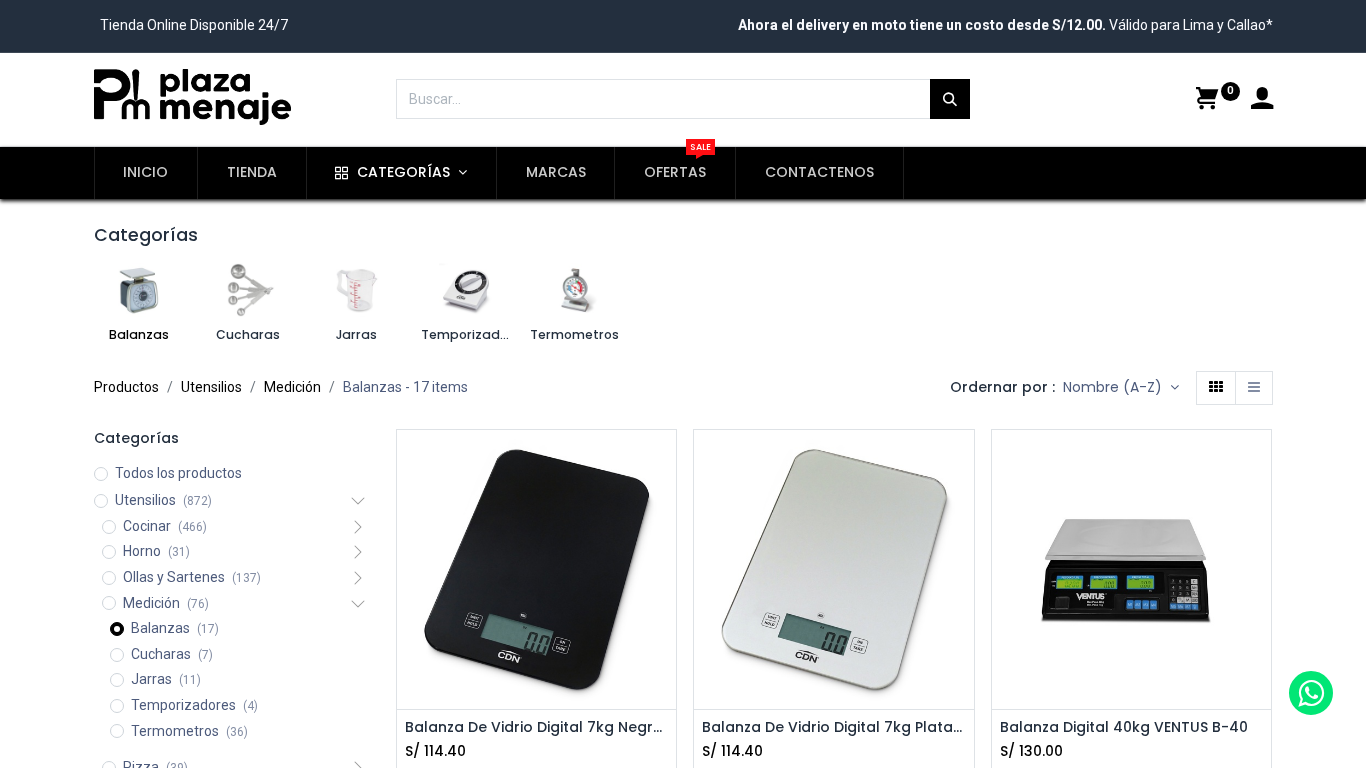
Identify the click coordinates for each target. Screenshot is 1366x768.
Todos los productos (178, 473)
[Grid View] (1216, 388)
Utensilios (211, 387)
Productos (126, 387)
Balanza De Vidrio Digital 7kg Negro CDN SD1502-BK (537, 727)
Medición (292, 387)
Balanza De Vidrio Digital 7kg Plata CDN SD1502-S (834, 727)
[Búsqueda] (950, 99)
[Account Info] (1262, 101)
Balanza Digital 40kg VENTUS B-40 (1124, 727)
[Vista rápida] (1254, 388)
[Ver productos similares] (663, 597)
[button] (1121, 388)
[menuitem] (146, 173)
